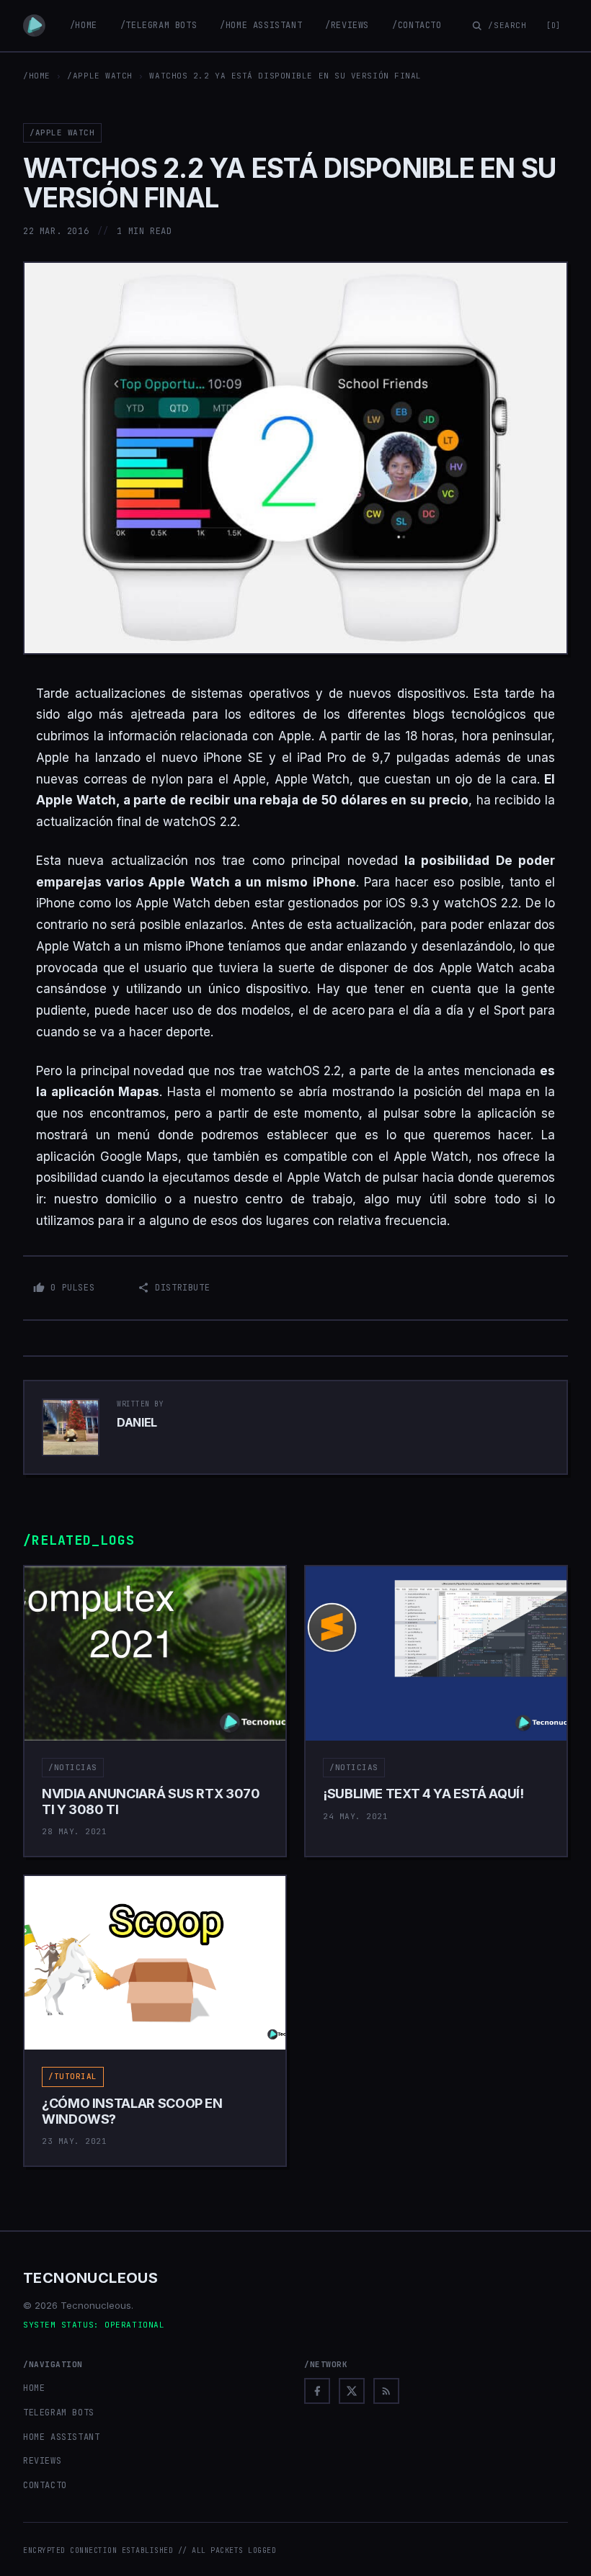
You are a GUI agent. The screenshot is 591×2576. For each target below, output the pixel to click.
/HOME (37, 76)
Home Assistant (61, 2437)
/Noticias (73, 1767)
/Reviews (347, 25)
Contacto (45, 2485)
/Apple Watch (100, 76)
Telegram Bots (59, 2413)
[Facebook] (317, 2391)
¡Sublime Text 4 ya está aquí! (423, 1794)
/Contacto (417, 25)
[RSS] (386, 2391)
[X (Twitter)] (352, 2391)
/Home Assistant (261, 25)
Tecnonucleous (90, 2278)
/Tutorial (73, 2076)
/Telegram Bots (159, 25)
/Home (84, 25)
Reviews (42, 2461)
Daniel (137, 1422)
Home (34, 2388)
